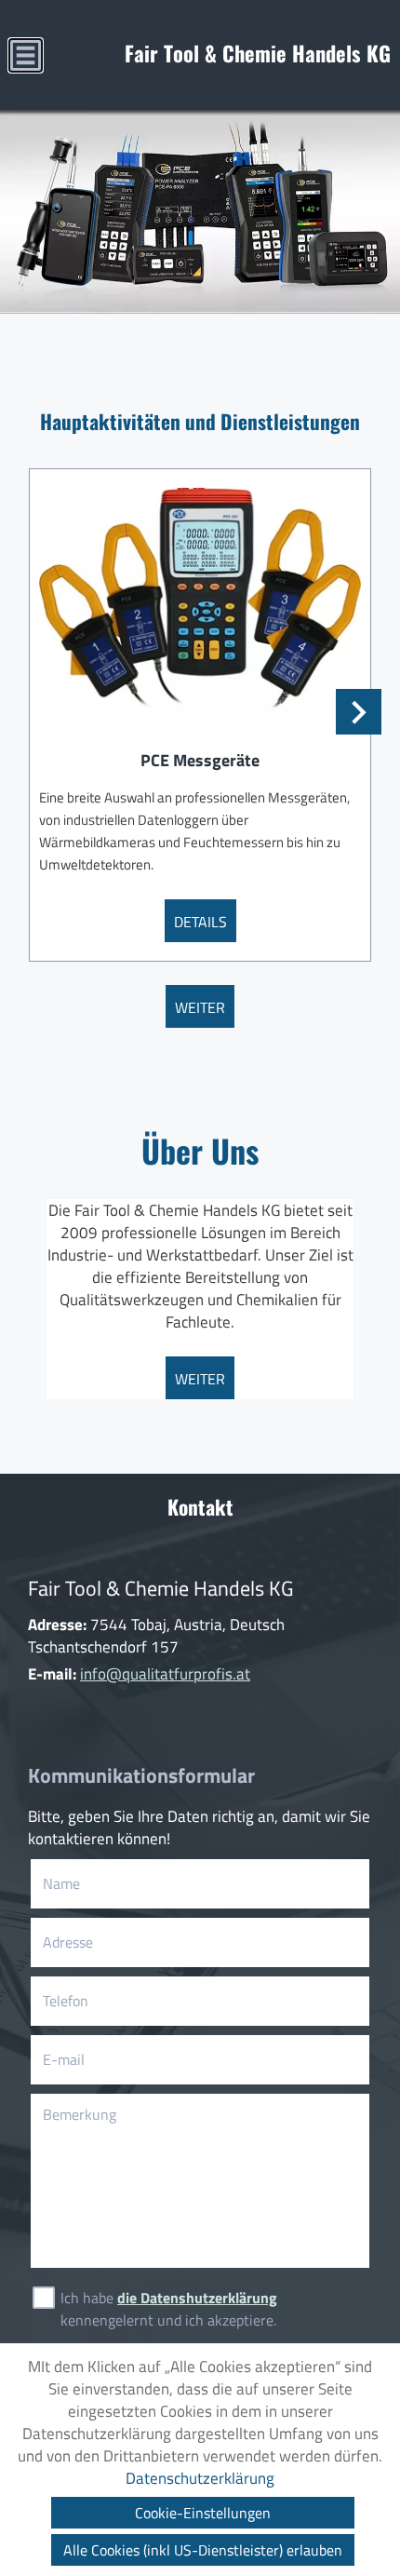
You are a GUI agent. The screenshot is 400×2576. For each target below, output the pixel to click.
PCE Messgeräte (200, 760)
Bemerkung (80, 2114)
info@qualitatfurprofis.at (165, 1674)
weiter (200, 1007)
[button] (359, 712)
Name (90, 1883)
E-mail (92, 2059)
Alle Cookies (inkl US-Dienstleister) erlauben (203, 2550)
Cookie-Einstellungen (203, 2513)
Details (200, 922)
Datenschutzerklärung (200, 2478)
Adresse (68, 1942)
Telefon (94, 2001)
